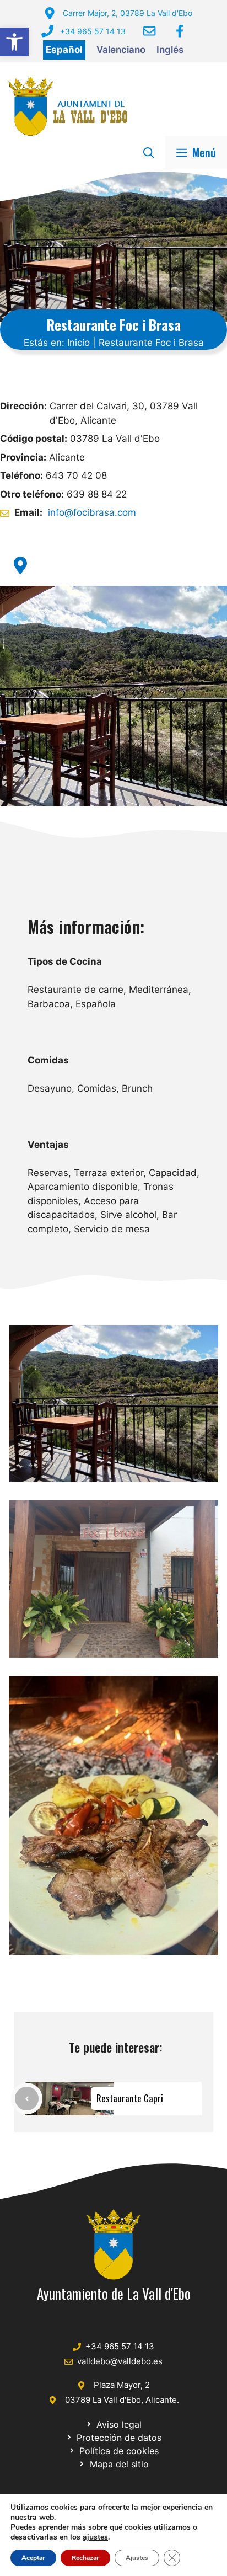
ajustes (95, 2537)
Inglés (170, 50)
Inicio (79, 343)
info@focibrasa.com (92, 512)
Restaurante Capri (130, 2098)
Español (64, 50)
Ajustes (137, 2558)
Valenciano (121, 50)
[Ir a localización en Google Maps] (20, 565)
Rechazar (85, 2558)
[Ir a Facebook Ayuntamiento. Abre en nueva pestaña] (180, 31)
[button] (14, 42)
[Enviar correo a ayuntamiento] (149, 31)
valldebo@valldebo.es (120, 2361)
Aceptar (33, 2558)
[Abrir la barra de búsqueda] (149, 152)
